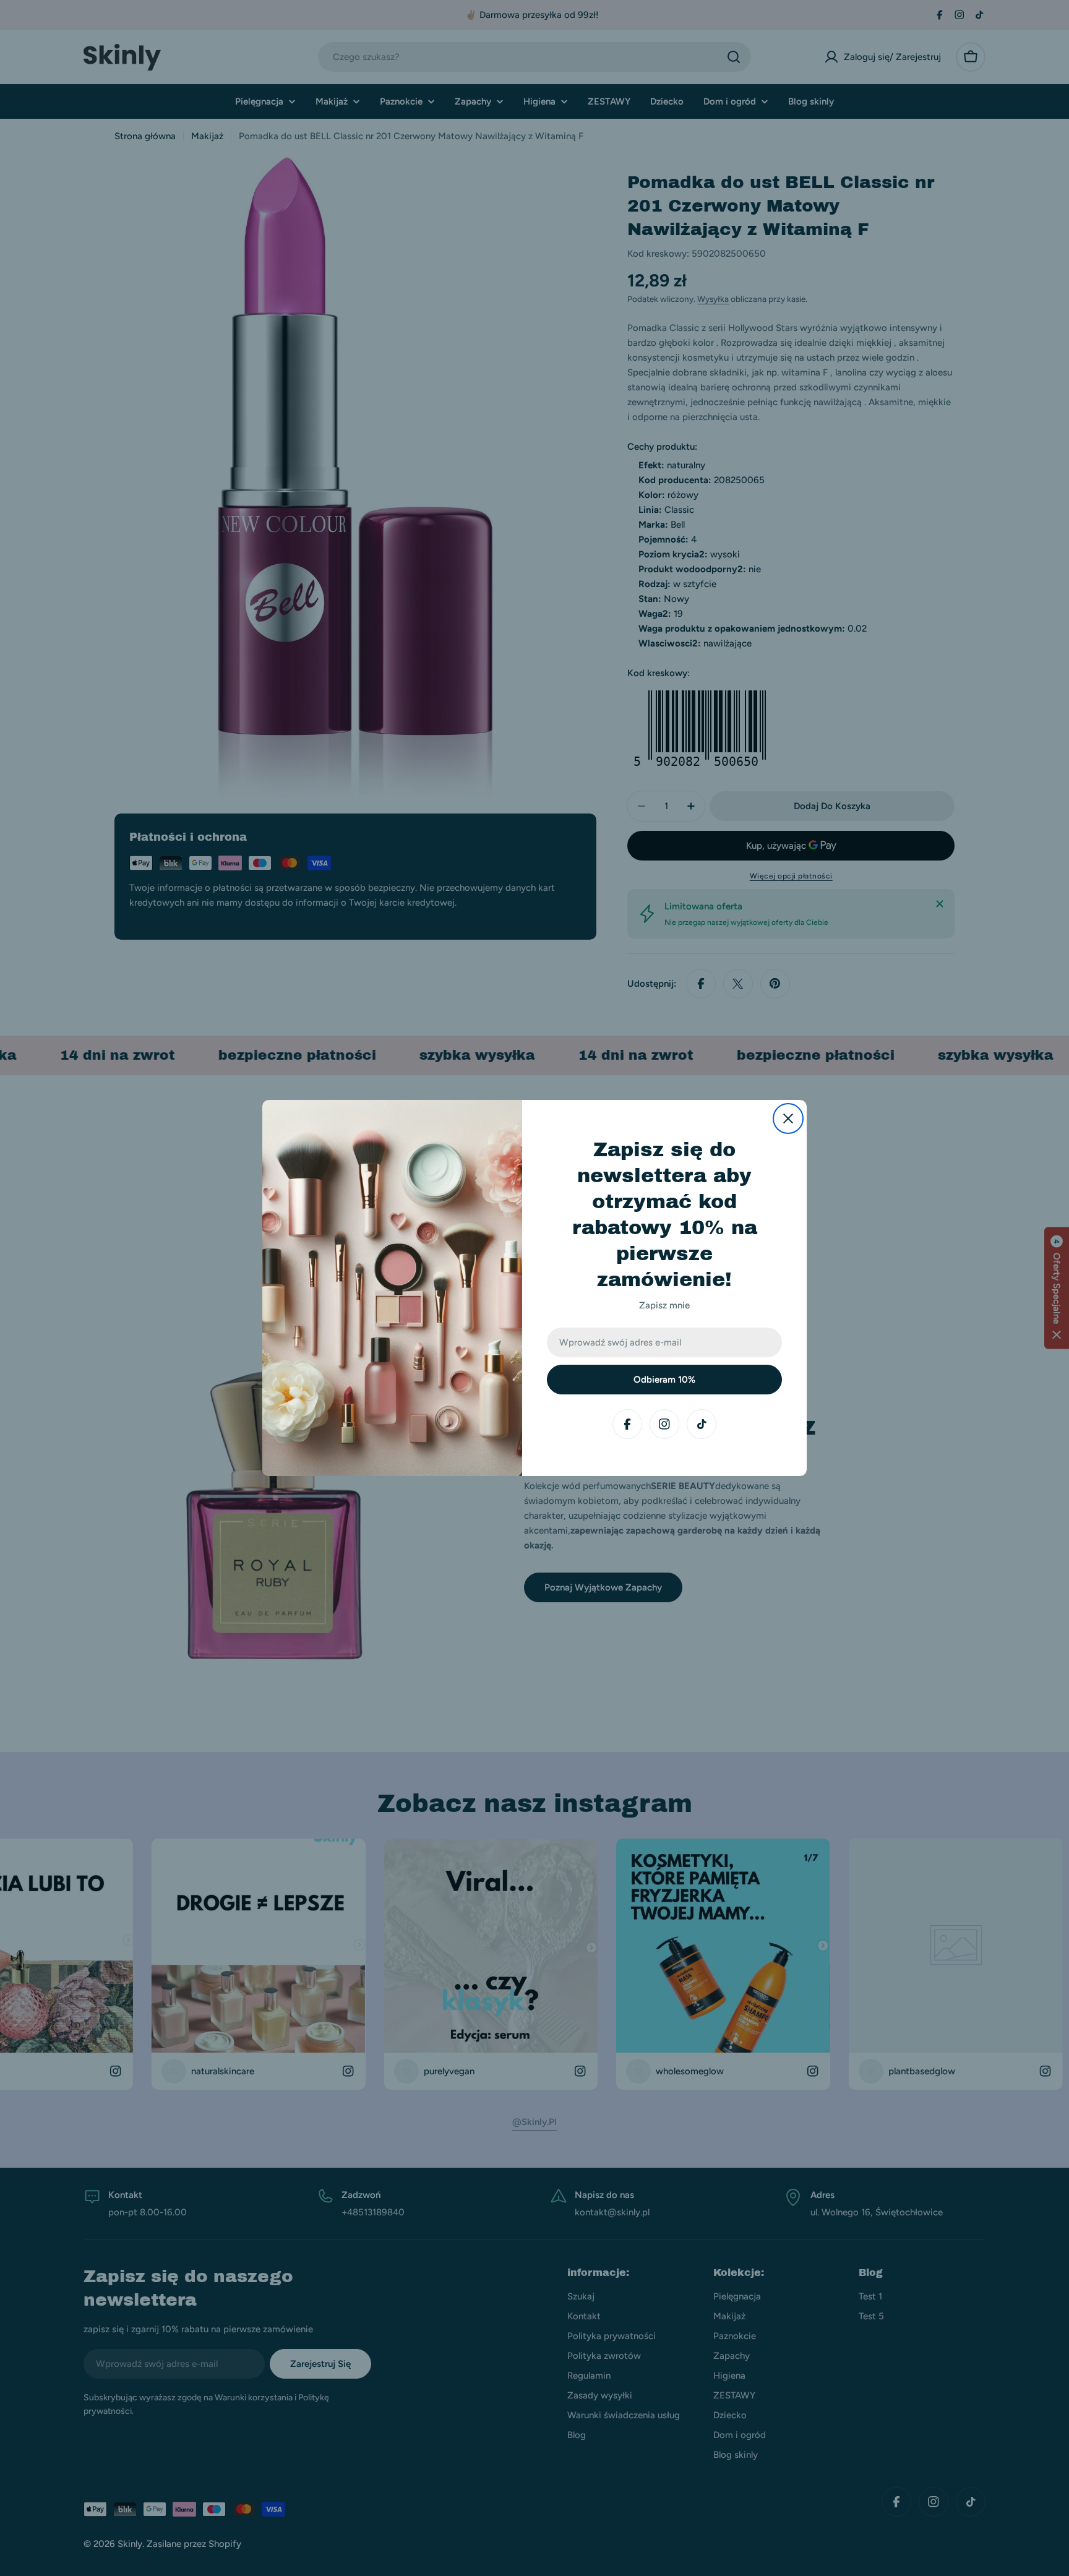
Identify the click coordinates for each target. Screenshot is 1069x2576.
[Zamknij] (788, 1118)
